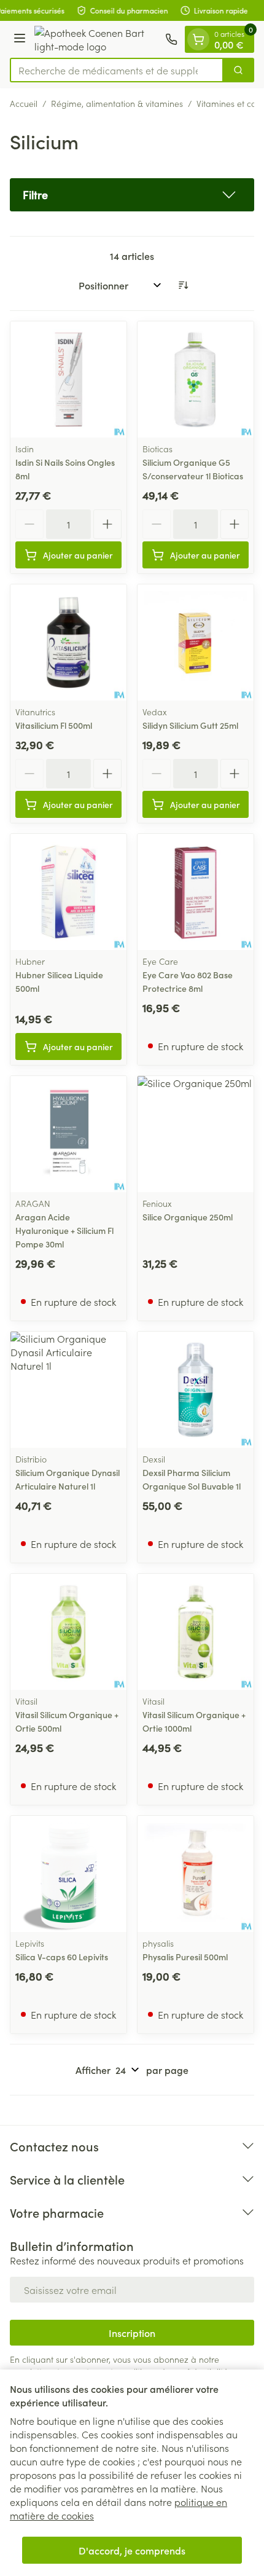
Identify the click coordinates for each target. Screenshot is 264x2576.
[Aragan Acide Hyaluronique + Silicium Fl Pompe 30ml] (68, 1134)
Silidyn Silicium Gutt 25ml (190, 725)
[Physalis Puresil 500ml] (196, 1874)
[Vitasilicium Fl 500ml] (68, 642)
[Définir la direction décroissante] (183, 285)
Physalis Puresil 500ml (185, 1957)
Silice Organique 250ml (188, 1217)
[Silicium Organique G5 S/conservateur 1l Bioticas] (196, 379)
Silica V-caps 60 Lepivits (62, 1957)
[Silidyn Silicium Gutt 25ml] (196, 642)
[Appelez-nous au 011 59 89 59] (171, 39)
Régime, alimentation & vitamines (117, 103)
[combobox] (117, 70)
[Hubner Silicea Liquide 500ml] (68, 892)
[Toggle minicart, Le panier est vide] (198, 39)
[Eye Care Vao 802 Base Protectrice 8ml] (196, 892)
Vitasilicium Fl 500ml (54, 725)
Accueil (24, 103)
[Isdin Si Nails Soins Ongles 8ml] (68, 379)
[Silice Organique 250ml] (196, 1134)
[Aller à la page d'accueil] (97, 39)
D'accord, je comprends (132, 2550)
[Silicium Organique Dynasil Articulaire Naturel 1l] (68, 1390)
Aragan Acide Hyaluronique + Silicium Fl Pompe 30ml (64, 1230)
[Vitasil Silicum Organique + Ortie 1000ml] (196, 1632)
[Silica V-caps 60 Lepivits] (68, 1874)
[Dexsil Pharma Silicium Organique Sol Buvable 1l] (196, 1390)
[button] (132, 195)
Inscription (132, 2333)
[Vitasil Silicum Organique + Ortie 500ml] (68, 1632)
